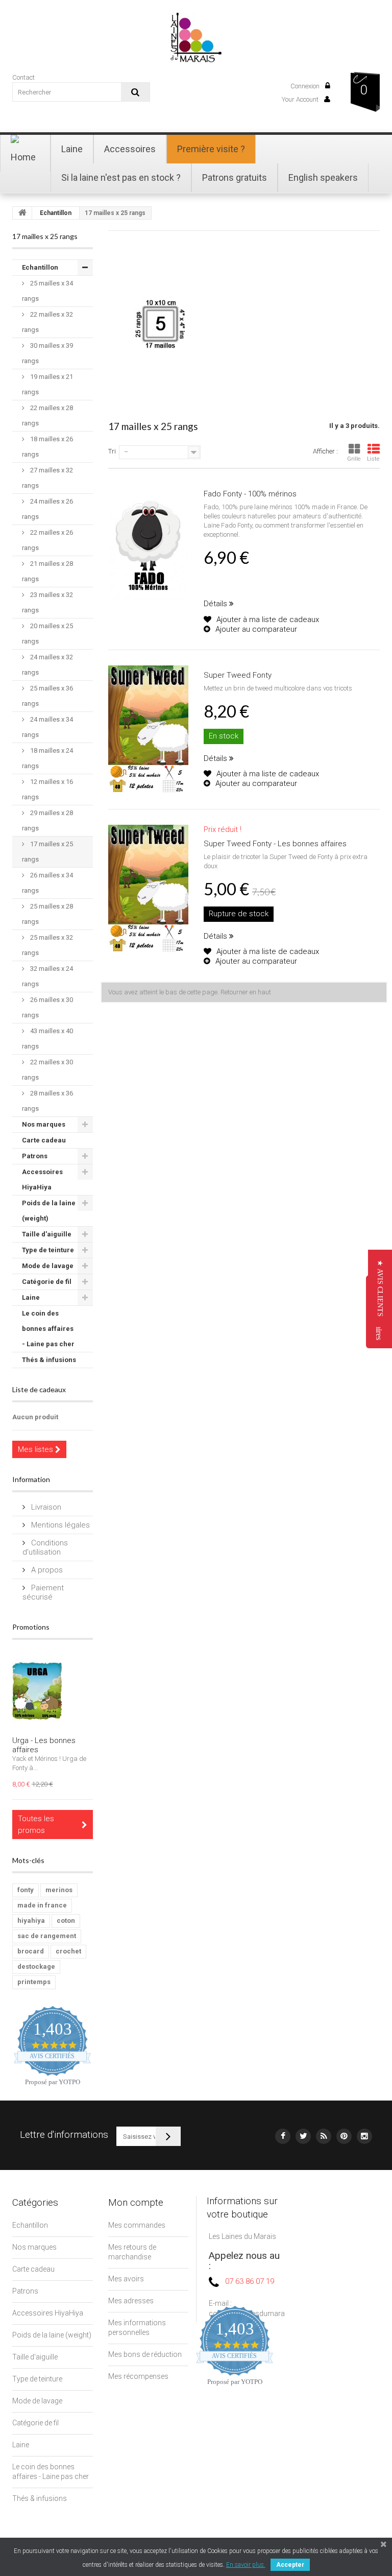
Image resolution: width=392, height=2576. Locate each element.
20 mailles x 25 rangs (47, 634)
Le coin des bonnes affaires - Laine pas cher (48, 1329)
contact (23, 77)
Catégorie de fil (47, 1282)
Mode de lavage (48, 1266)
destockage (36, 1966)
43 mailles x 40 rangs (47, 1039)
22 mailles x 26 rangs (47, 540)
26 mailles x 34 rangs (47, 883)
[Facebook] (283, 2136)
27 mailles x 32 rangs (47, 478)
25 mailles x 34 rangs (47, 291)
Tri (112, 451)
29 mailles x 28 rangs (47, 820)
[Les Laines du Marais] (196, 37)
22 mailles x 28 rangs (47, 415)
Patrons (35, 1156)
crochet (68, 1951)
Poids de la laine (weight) (49, 1211)
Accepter (290, 2565)
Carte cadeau (44, 1140)
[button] (380, 1288)
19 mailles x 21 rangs (47, 384)
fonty (26, 1890)
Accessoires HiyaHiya (42, 1179)
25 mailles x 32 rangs (47, 945)
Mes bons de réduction (145, 2354)
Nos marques (44, 1124)
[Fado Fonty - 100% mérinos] (148, 548)
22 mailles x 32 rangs (47, 322)
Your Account (301, 99)
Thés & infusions (49, 1360)
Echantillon (56, 213)
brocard (31, 1951)
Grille (354, 459)
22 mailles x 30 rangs (47, 1070)
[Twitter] (303, 2136)
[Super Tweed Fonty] (148, 730)
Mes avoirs (126, 2279)
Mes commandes (137, 2225)
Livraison (45, 1507)
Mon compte (136, 2202)
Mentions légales (59, 1525)
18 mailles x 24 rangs (47, 758)
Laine (31, 1297)
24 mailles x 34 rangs (47, 727)
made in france (42, 1905)
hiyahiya (31, 1921)
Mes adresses (131, 2301)
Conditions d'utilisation (45, 1547)
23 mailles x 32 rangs (47, 602)
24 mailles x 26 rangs (47, 509)
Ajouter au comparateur (256, 629)
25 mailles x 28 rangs (47, 914)
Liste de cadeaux (39, 1389)
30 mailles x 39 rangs (47, 353)
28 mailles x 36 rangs (47, 1101)
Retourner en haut (246, 992)
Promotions (31, 1627)
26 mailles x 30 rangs (47, 1007)
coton (66, 1921)
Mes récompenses (138, 2376)
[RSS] (324, 2136)
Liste (373, 459)
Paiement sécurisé (43, 1592)
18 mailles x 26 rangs (47, 447)
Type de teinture (48, 1250)
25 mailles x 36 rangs (47, 696)
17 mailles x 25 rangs (47, 852)
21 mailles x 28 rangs (47, 571)
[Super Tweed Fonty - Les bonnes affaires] (148, 889)
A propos (46, 1570)
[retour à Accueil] (22, 213)
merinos (59, 1890)
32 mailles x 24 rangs (47, 976)
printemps (34, 1982)
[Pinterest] (344, 2136)
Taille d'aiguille (47, 1234)
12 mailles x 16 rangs (47, 789)
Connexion (306, 86)
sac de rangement (47, 1936)
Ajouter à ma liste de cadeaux (267, 619)
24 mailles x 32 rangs (47, 665)
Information (31, 1479)
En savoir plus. (246, 2565)
